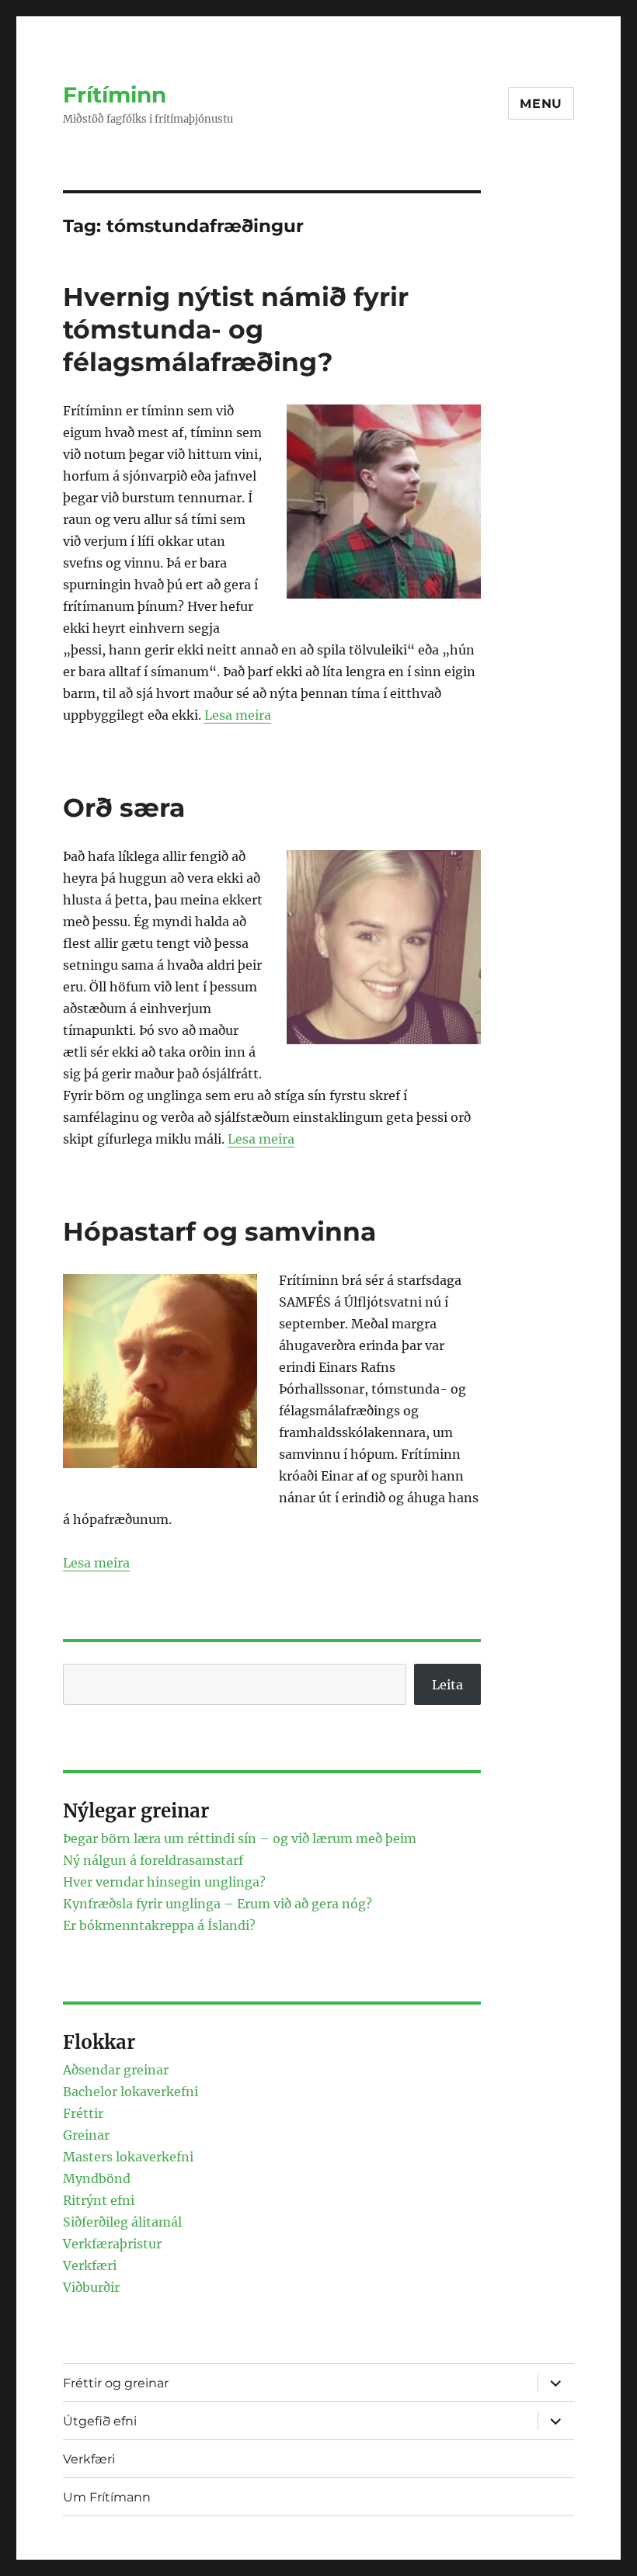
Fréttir (83, 2113)
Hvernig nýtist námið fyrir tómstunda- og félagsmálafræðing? (236, 329)
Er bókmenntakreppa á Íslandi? (159, 1925)
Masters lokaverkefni (128, 2157)
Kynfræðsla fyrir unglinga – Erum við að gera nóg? (218, 1904)
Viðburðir (91, 2287)
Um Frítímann (107, 2497)
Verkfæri (90, 2265)
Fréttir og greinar (116, 2383)
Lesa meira (238, 715)
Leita (447, 1685)
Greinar (86, 2135)
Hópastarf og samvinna (219, 1231)
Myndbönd (97, 2178)
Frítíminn (115, 95)
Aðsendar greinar (116, 2070)
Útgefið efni (100, 2421)
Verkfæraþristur (112, 2244)
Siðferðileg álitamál (122, 2222)
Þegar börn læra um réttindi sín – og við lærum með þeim (240, 1838)
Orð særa (124, 807)
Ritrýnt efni (99, 2200)
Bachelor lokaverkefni (131, 2092)
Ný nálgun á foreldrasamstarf (153, 1860)
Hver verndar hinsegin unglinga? (164, 1882)
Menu (541, 104)
